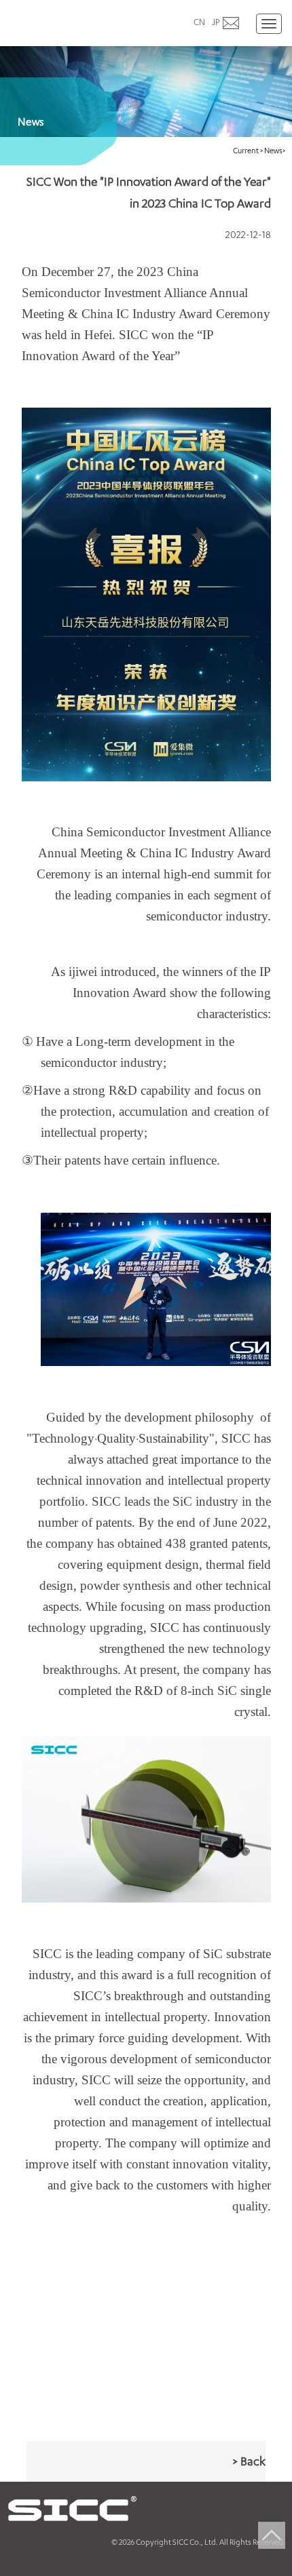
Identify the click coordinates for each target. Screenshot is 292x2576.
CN (199, 22)
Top (272, 2535)
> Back (249, 2461)
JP (216, 22)
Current (247, 150)
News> (275, 150)
